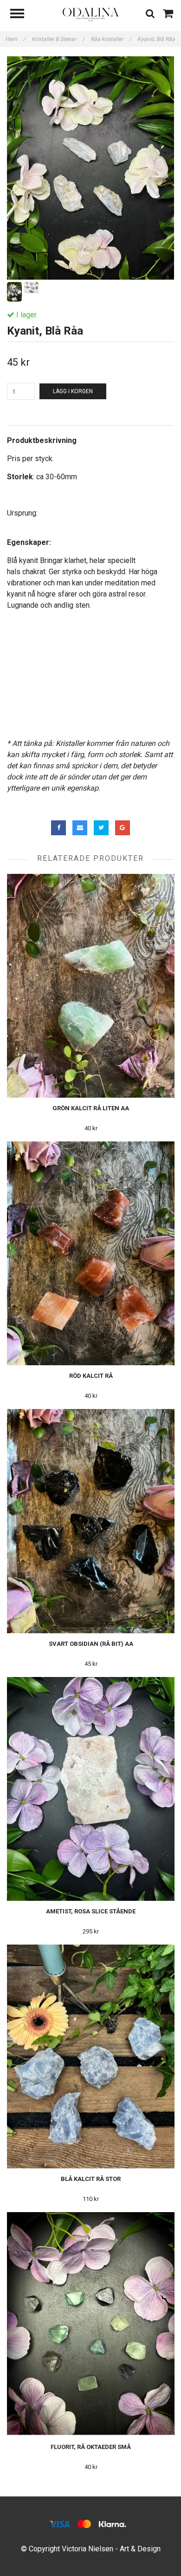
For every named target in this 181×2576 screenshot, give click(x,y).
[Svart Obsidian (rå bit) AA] (91, 1521)
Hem (15, 39)
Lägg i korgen (73, 391)
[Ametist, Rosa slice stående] (91, 1789)
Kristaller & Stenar (58, 39)
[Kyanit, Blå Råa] (90, 168)
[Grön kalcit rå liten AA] (91, 986)
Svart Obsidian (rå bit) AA (91, 1644)
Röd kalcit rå (91, 1376)
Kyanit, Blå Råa (157, 39)
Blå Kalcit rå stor (91, 2179)
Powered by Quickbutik (91, 2559)
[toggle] (22, 15)
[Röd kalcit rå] (91, 1253)
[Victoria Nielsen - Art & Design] (90, 14)
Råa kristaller (111, 39)
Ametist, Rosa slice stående (91, 1911)
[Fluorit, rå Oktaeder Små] (91, 2324)
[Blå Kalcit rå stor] (91, 2056)
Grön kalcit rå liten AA (91, 1108)
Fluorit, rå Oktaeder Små (91, 2447)
